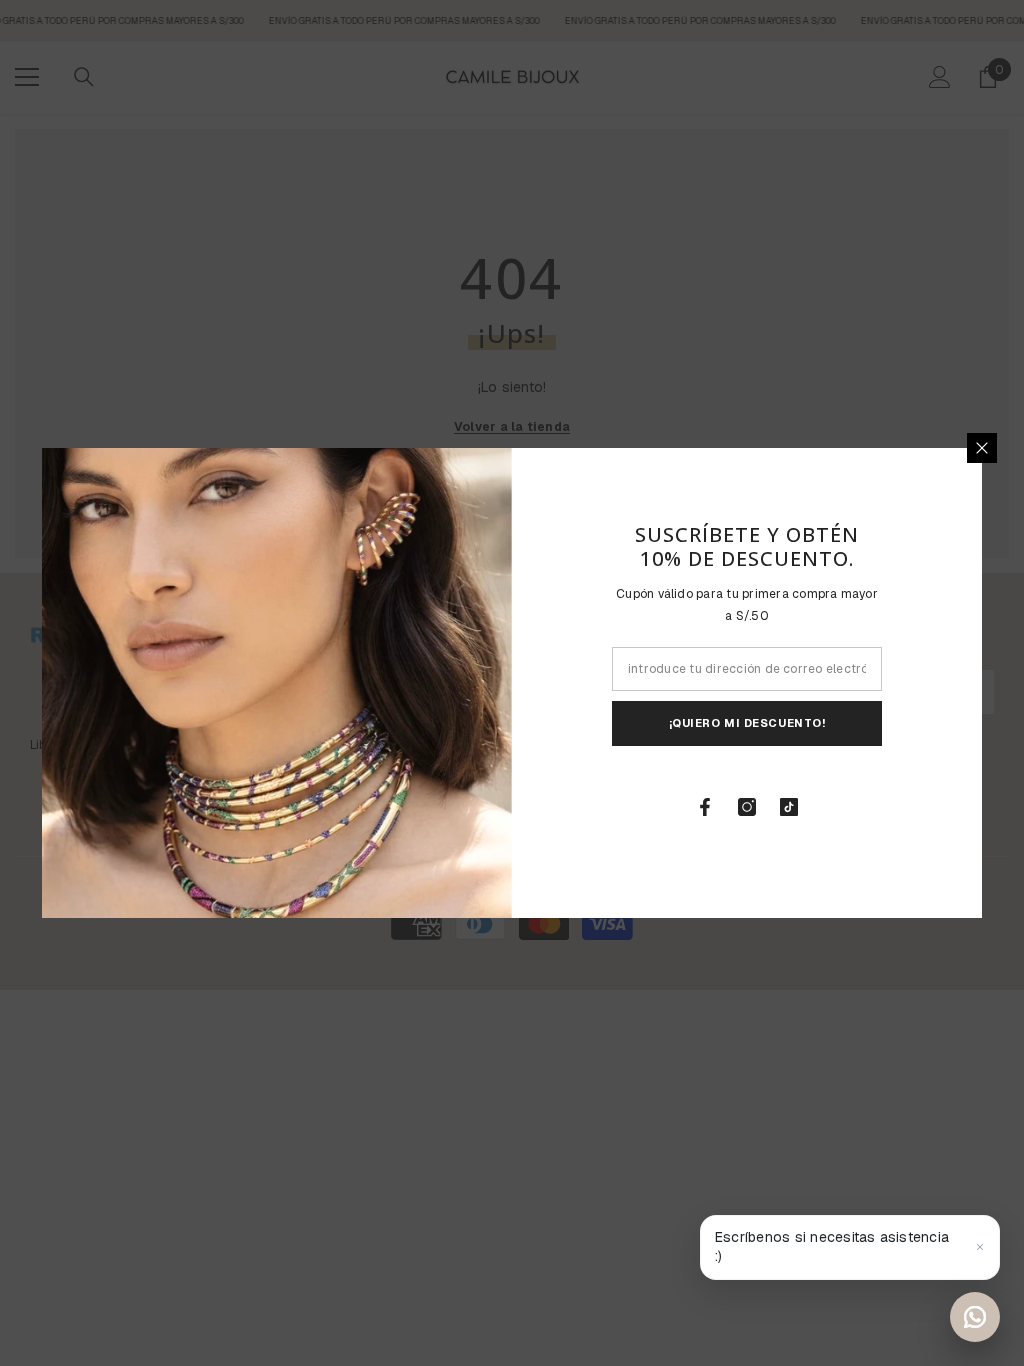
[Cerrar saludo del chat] (980, 1247)
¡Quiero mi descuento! (747, 723)
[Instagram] (747, 807)
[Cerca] (982, 448)
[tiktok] (789, 807)
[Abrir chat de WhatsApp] (975, 1317)
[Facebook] (705, 807)
